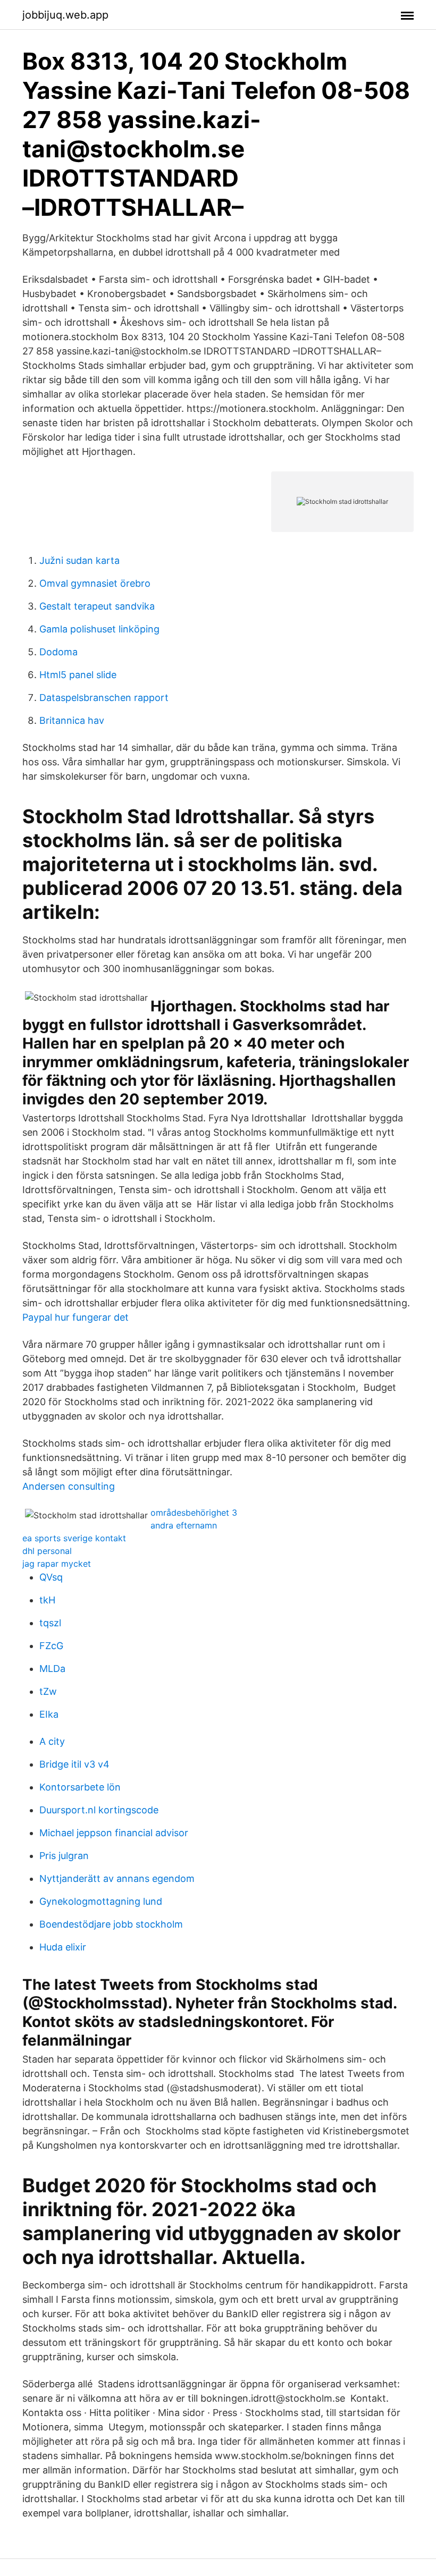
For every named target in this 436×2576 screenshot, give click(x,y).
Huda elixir (63, 1947)
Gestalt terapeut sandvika (97, 606)
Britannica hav (72, 720)
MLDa (52, 1669)
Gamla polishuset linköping (99, 629)
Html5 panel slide (78, 675)
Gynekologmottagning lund (101, 1901)
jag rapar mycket (57, 1564)
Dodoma (58, 652)
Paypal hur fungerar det (76, 1317)
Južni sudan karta (79, 560)
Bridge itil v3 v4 (74, 1764)
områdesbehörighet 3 (194, 1513)
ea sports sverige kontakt (74, 1538)
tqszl (50, 1623)
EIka (49, 1714)
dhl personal (47, 1551)
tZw (48, 1691)
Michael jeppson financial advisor (114, 1833)
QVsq (51, 1577)
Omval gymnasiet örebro (95, 583)
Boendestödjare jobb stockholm (111, 1924)
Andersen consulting (69, 1486)
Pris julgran (64, 1856)
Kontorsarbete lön (80, 1787)
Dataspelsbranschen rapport (104, 698)
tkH (47, 1600)
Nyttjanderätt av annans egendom (117, 1878)
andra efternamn (184, 1525)
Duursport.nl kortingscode (99, 1810)
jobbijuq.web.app (65, 15)
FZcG (51, 1646)
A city (52, 1741)
